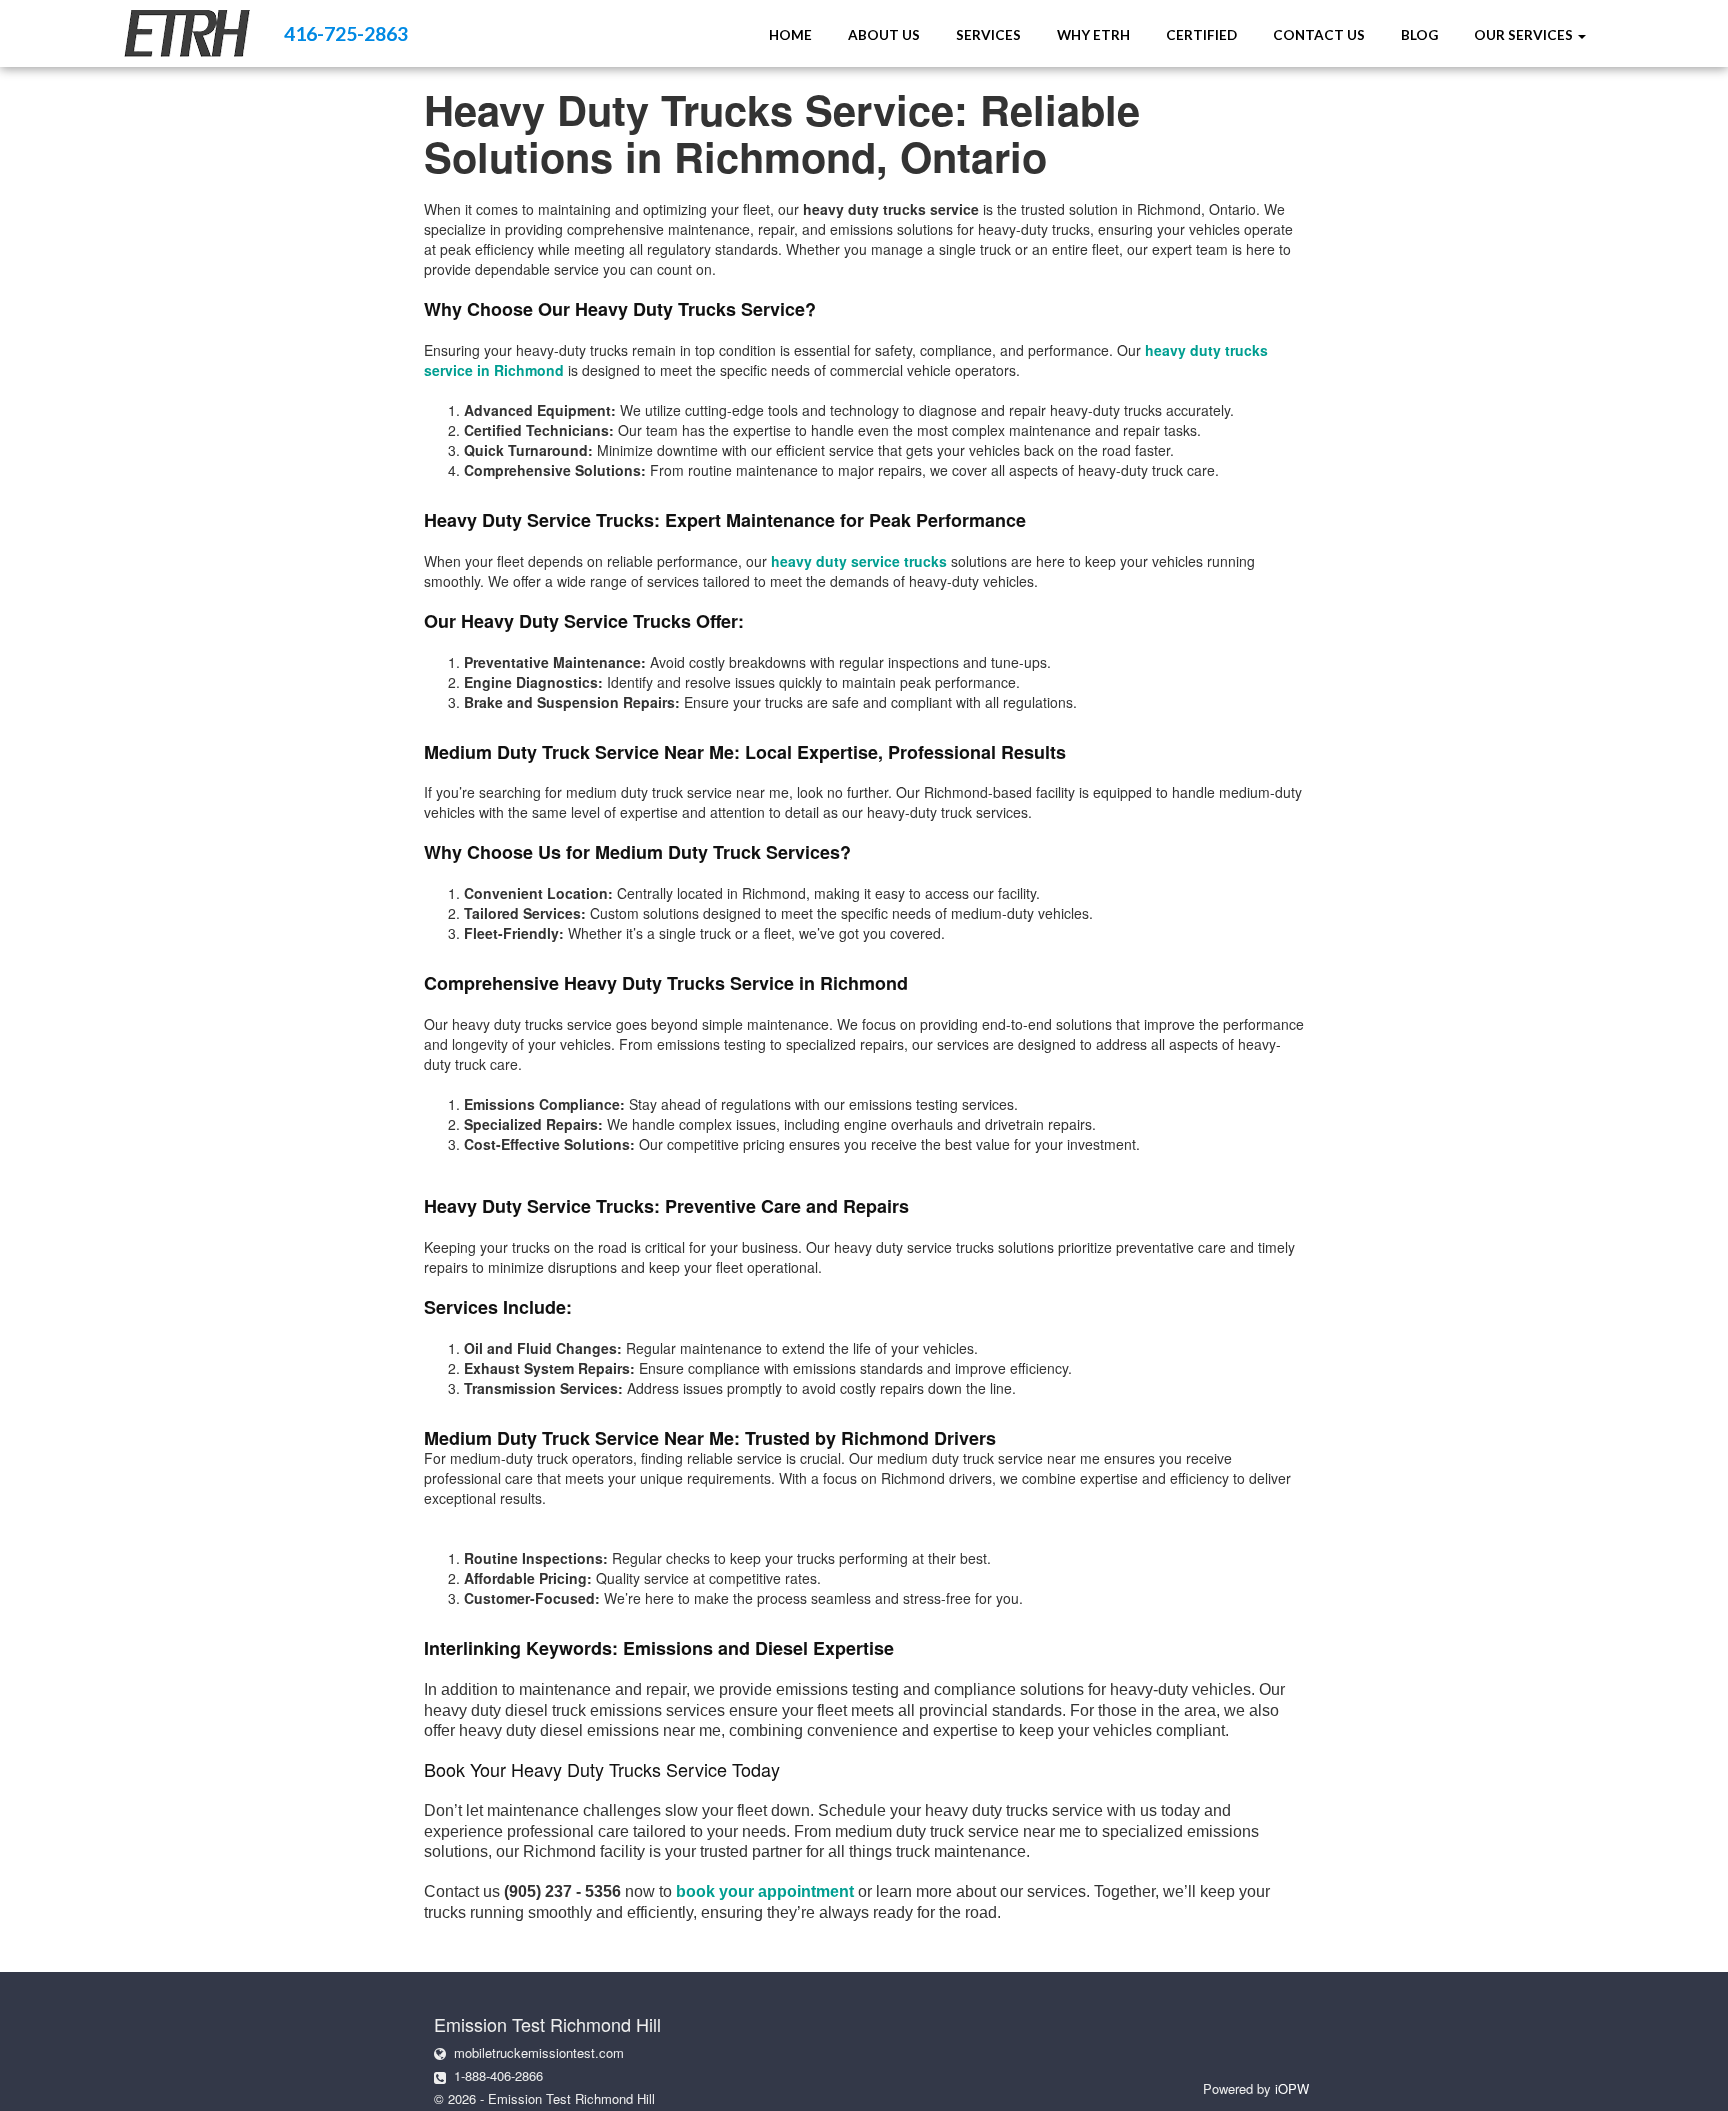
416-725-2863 (346, 33)
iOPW (1292, 2088)
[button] (1530, 35)
